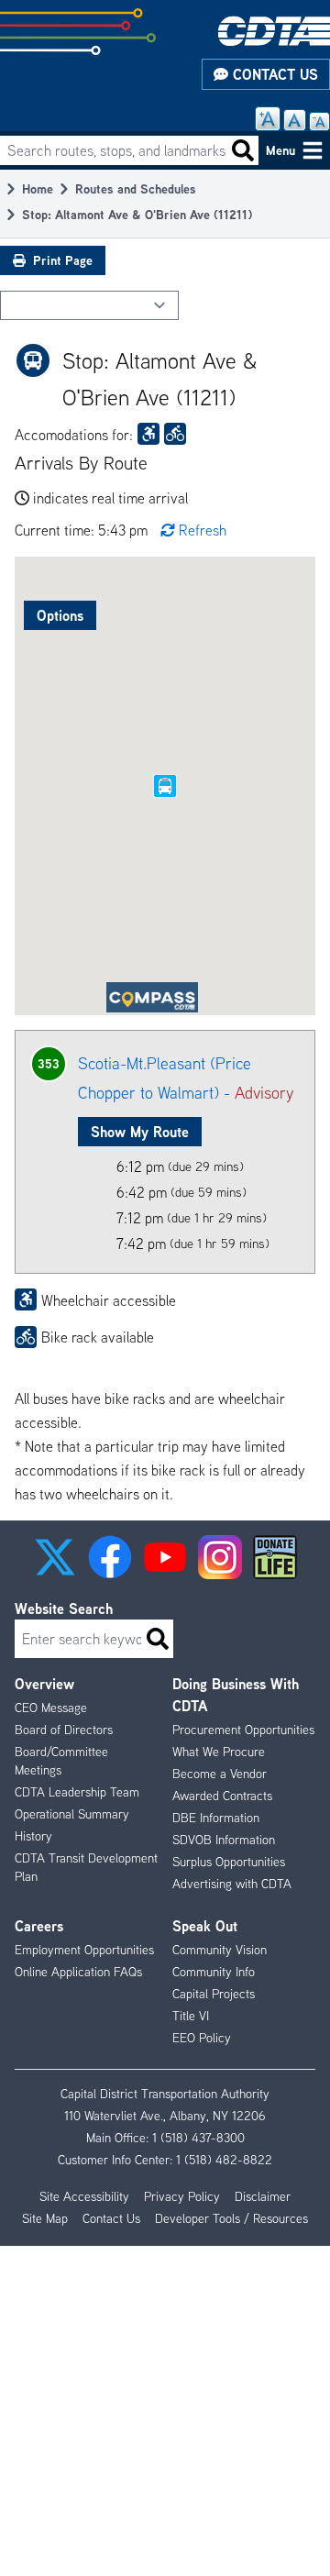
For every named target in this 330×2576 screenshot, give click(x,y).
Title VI (191, 2016)
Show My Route (140, 1132)
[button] (55, 1557)
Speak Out (205, 1926)
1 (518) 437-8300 (198, 2138)
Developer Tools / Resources (231, 2218)
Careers (39, 1926)
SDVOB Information (224, 1840)
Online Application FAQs (78, 1972)
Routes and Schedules (136, 188)
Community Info (214, 1972)
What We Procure (219, 1752)
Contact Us (273, 74)
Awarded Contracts (222, 1796)
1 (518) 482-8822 (224, 2160)
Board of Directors (64, 1730)
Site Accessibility (84, 2196)
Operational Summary (72, 1814)
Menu (280, 150)
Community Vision (220, 1950)
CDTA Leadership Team (77, 1792)
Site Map (45, 2218)
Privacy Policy (182, 2196)
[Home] (274, 31)
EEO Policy (202, 2038)
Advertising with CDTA (232, 1884)
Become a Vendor (220, 1774)
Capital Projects (214, 1994)
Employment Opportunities (84, 1950)
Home (38, 188)
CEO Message (51, 1708)
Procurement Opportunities (243, 1730)
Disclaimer (263, 2196)
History (33, 1836)
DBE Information (216, 1818)
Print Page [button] (63, 260)
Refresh (203, 530)
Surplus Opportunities (229, 1862)
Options (60, 615)
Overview (44, 1684)
